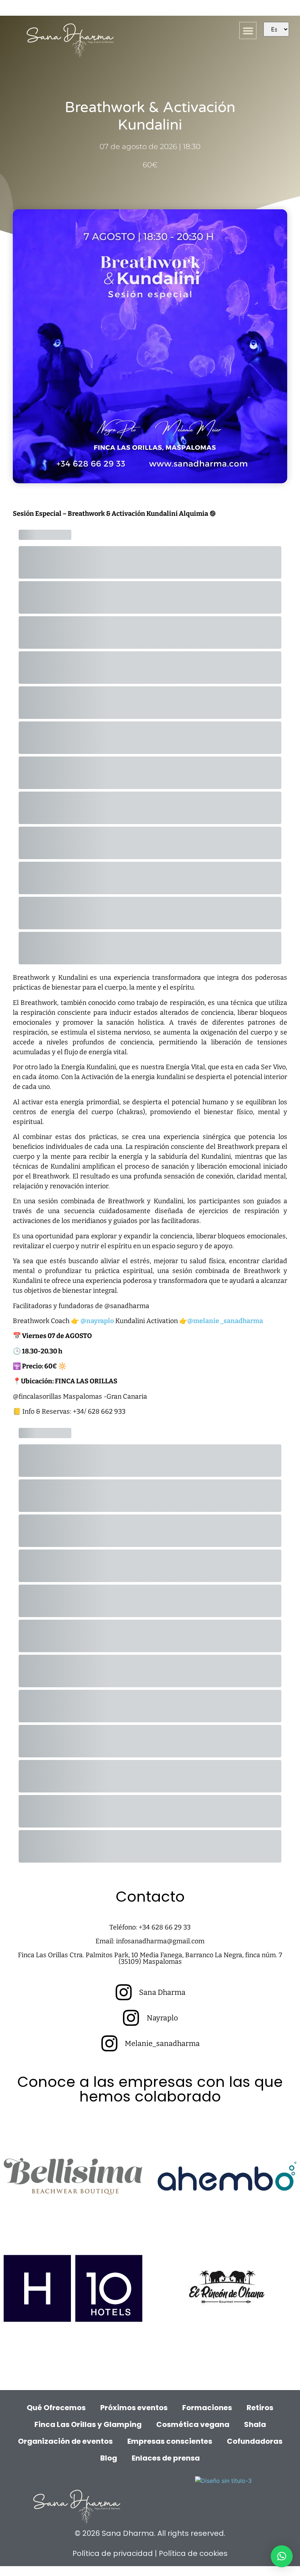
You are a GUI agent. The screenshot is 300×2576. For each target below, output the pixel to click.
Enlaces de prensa (166, 2458)
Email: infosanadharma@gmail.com (150, 1941)
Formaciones (207, 2408)
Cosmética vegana (193, 2424)
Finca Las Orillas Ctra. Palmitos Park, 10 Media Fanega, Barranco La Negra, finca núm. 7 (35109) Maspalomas (150, 1958)
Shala (255, 2424)
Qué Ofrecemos (56, 2408)
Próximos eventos (134, 2408)
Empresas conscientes (170, 2441)
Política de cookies (193, 2553)
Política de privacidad (114, 2553)
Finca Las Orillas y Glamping (88, 2424)
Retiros (260, 2408)
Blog (109, 2458)
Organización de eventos (65, 2441)
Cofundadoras (255, 2441)
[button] (248, 31)
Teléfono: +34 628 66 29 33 (150, 1927)
